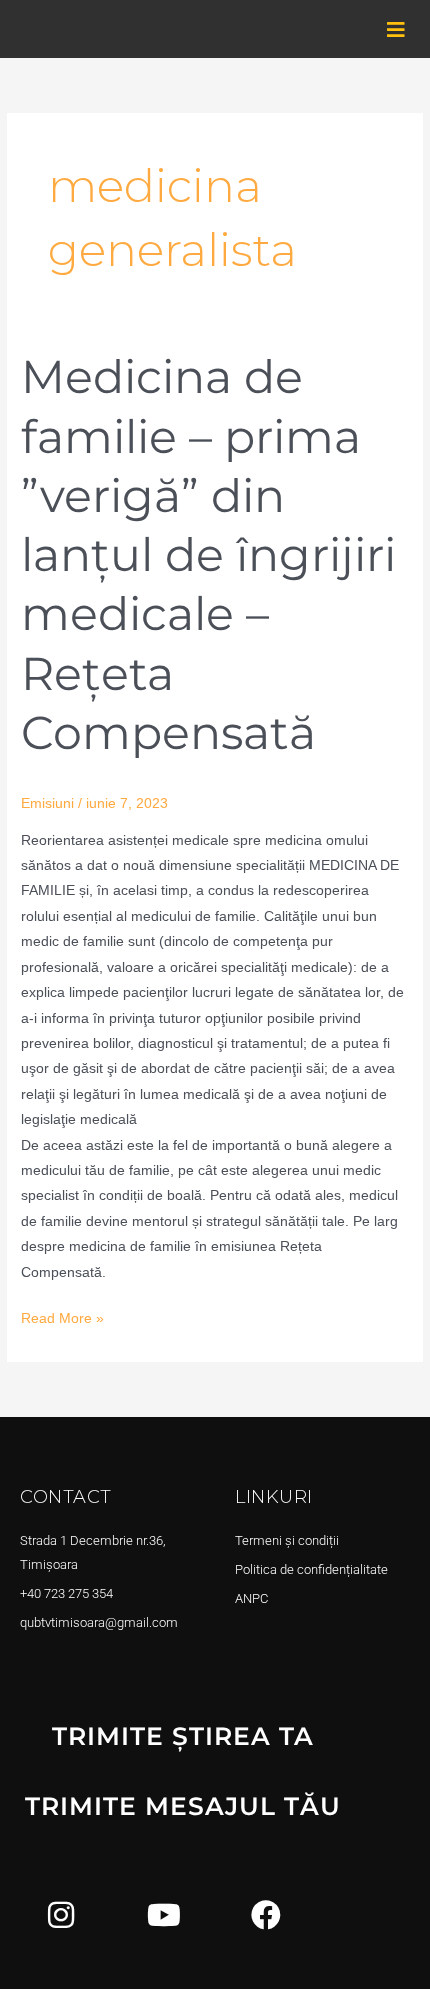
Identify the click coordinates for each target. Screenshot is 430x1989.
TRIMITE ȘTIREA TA (183, 1736)
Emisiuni (47, 803)
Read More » (62, 1316)
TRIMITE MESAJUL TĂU (183, 1806)
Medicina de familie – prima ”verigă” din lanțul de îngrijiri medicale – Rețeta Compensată (208, 554)
